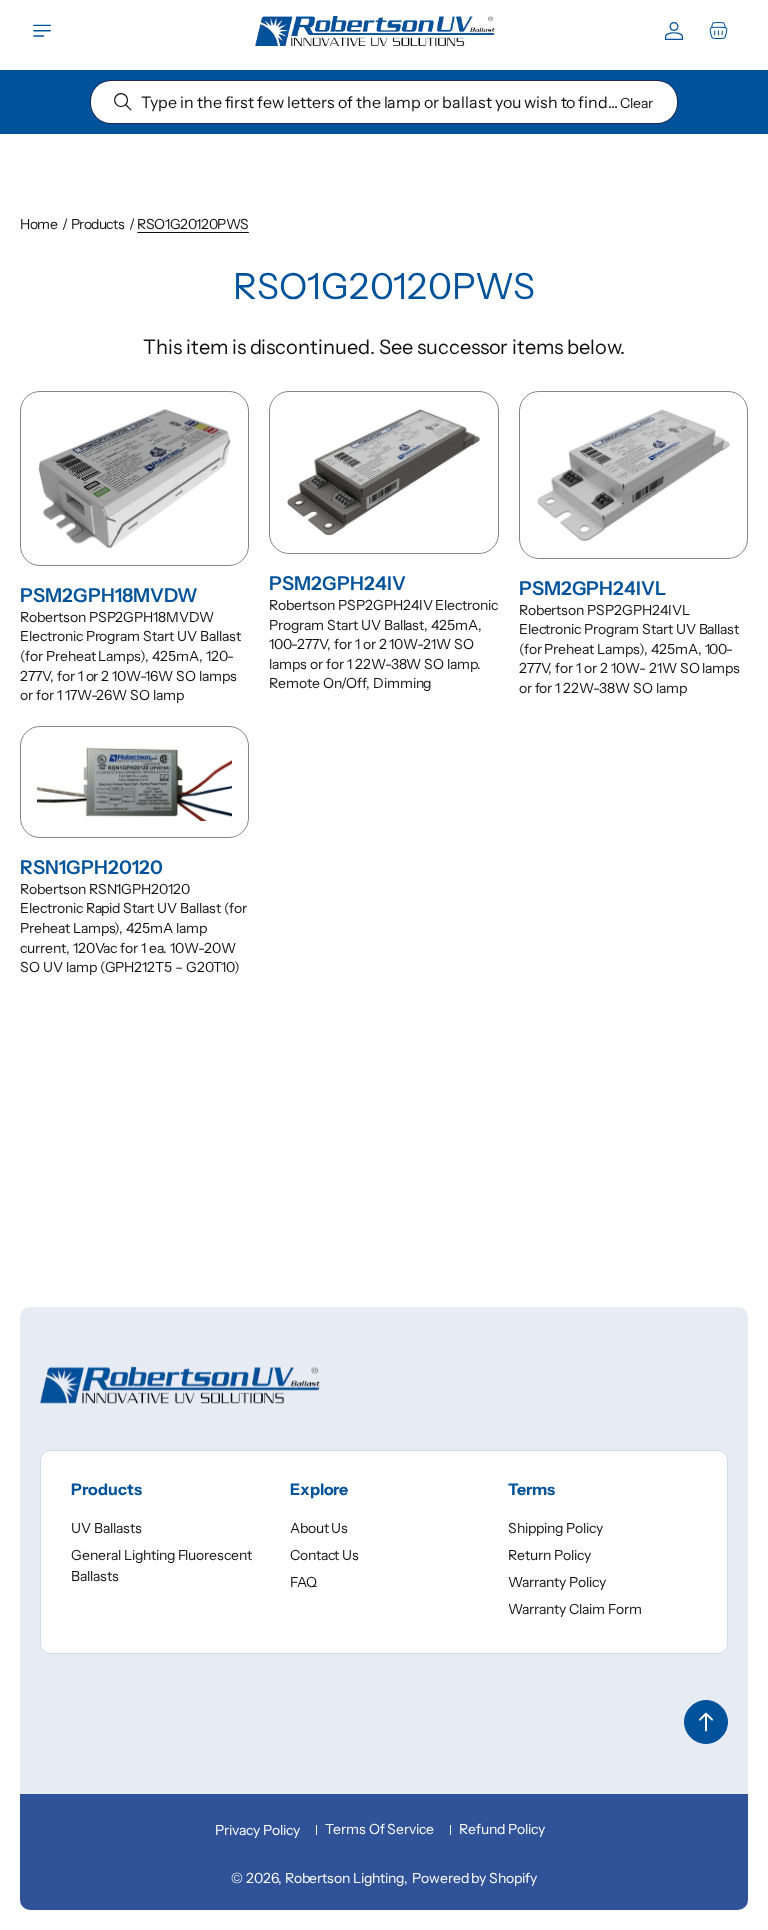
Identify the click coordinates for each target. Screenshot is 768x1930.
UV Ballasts (106, 1528)
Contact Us (325, 1555)
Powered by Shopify (474, 1878)
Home (38, 224)
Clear (636, 103)
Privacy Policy (257, 1830)
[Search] (123, 102)
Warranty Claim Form (574, 1609)
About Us (319, 1528)
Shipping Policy (555, 1528)
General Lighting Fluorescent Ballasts (161, 1565)
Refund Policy (501, 1829)
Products (98, 224)
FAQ (303, 1582)
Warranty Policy (557, 1582)
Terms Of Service (379, 1829)
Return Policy (549, 1555)
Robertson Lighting (344, 1878)
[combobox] (384, 102)
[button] (42, 31)
